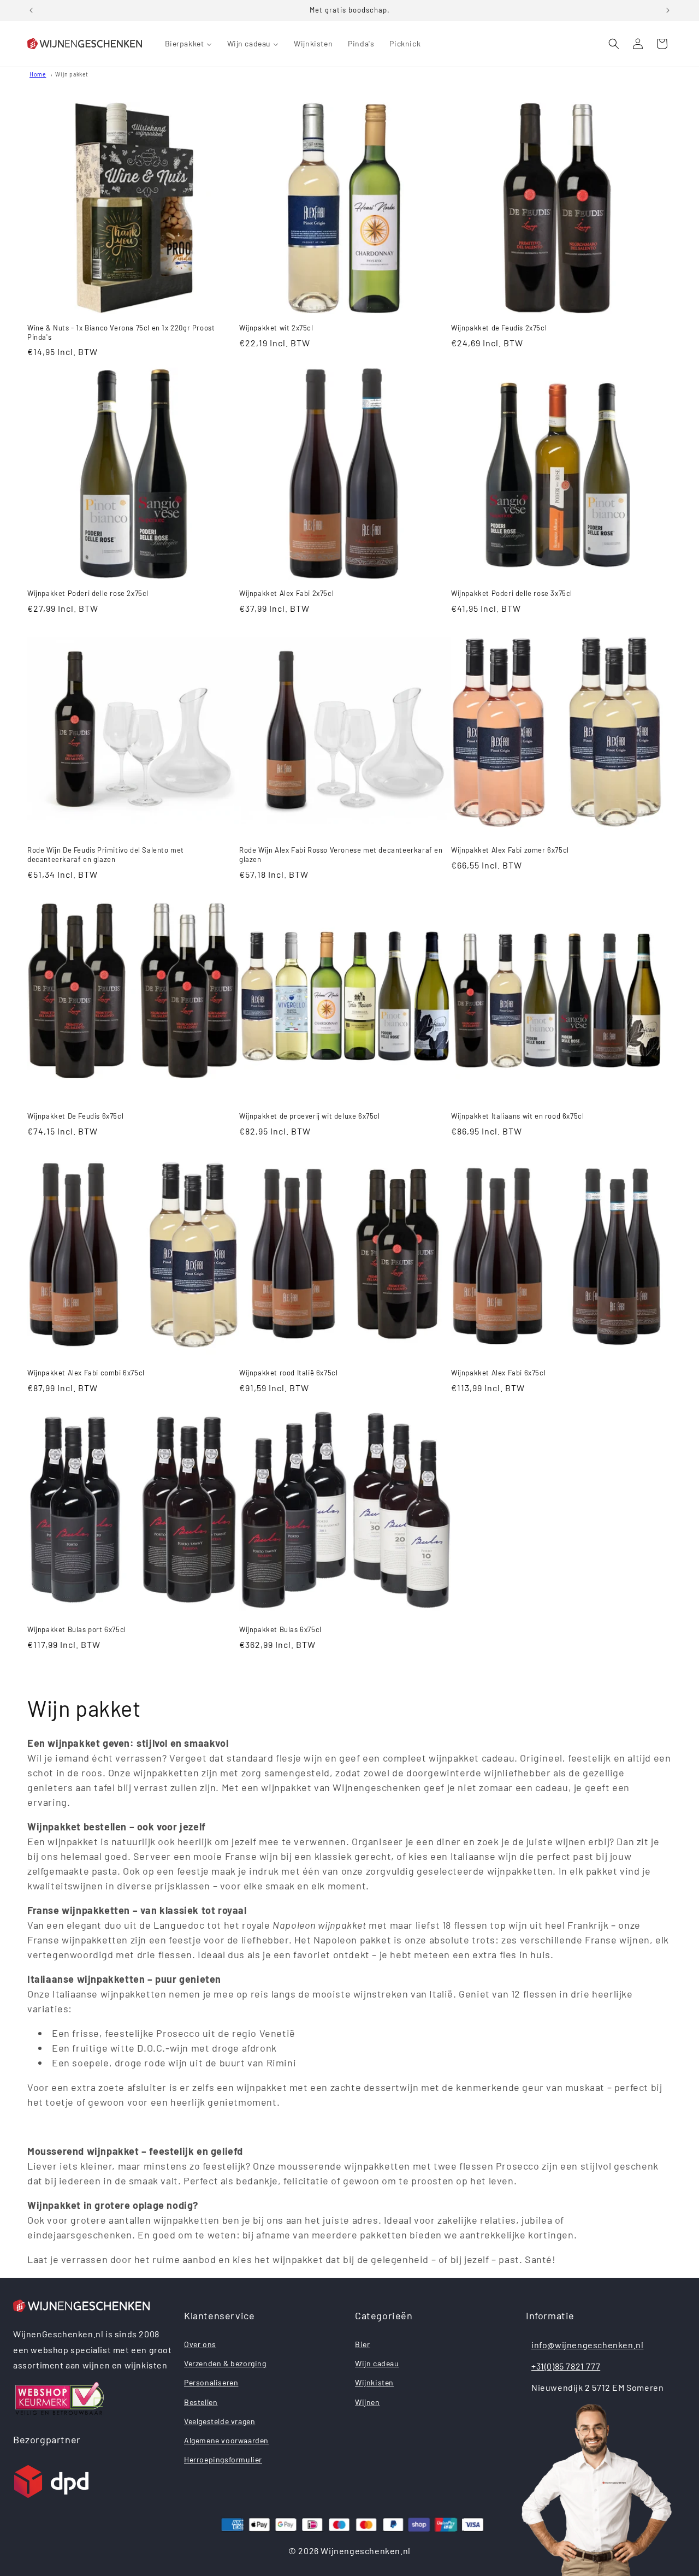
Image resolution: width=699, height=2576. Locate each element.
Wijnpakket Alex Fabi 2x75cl (286, 593)
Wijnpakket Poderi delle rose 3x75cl (512, 593)
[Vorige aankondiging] (31, 10)
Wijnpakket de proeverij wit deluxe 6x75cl (310, 1116)
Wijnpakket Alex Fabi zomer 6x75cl (510, 850)
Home (38, 74)
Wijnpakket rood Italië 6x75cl (288, 1373)
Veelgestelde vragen (220, 2421)
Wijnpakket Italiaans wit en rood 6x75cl (517, 1116)
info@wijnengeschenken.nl (587, 2345)
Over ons (200, 2344)
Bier (362, 2344)
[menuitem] (188, 44)
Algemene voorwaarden (226, 2440)
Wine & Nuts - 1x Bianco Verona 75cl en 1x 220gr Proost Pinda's (121, 332)
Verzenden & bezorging (225, 2363)
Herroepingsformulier (223, 2459)
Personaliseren (211, 2382)
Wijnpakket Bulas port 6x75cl (77, 1629)
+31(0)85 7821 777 (566, 2366)
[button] (614, 44)
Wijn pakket (72, 74)
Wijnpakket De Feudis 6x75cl (75, 1116)
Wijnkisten (374, 2382)
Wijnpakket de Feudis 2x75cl (499, 328)
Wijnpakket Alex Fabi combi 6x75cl (86, 1373)
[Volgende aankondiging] (668, 10)
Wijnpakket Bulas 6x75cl (280, 1629)
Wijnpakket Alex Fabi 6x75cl (498, 1373)
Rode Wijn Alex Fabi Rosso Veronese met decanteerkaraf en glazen (341, 855)
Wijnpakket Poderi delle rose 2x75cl (88, 593)
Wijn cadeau (377, 2363)
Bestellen (201, 2402)
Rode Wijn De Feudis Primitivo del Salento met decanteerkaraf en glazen (106, 855)
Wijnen (368, 2402)
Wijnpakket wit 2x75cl (276, 328)
